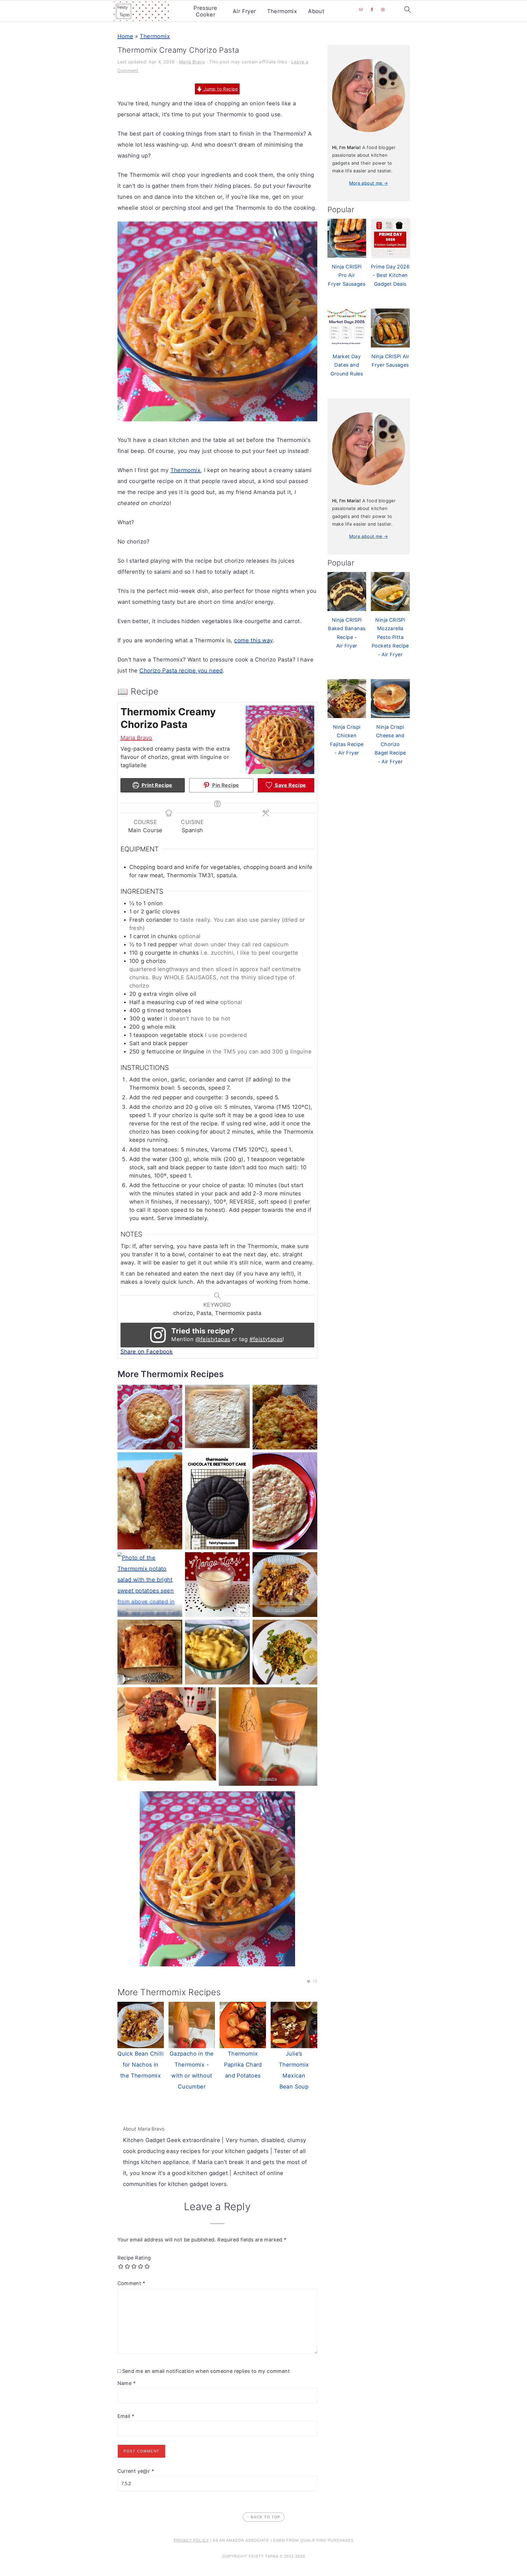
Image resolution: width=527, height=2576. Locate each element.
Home (125, 36)
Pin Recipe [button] (225, 785)
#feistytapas (266, 1339)
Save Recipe (290, 785)
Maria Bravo (136, 738)
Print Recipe (156, 785)
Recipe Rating (134, 2258)
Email (126, 2416)
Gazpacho (268, 1779)
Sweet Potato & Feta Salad (150, 1610)
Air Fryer (244, 11)
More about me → (369, 183)
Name (127, 2383)
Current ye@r (136, 2471)
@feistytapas (213, 1339)
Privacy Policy (191, 2540)
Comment (131, 2283)
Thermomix (282, 11)
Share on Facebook (147, 1352)
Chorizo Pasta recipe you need (181, 671)
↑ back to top (264, 2517)
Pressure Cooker (205, 11)
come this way (253, 640)
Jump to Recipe (220, 89)
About (316, 11)
